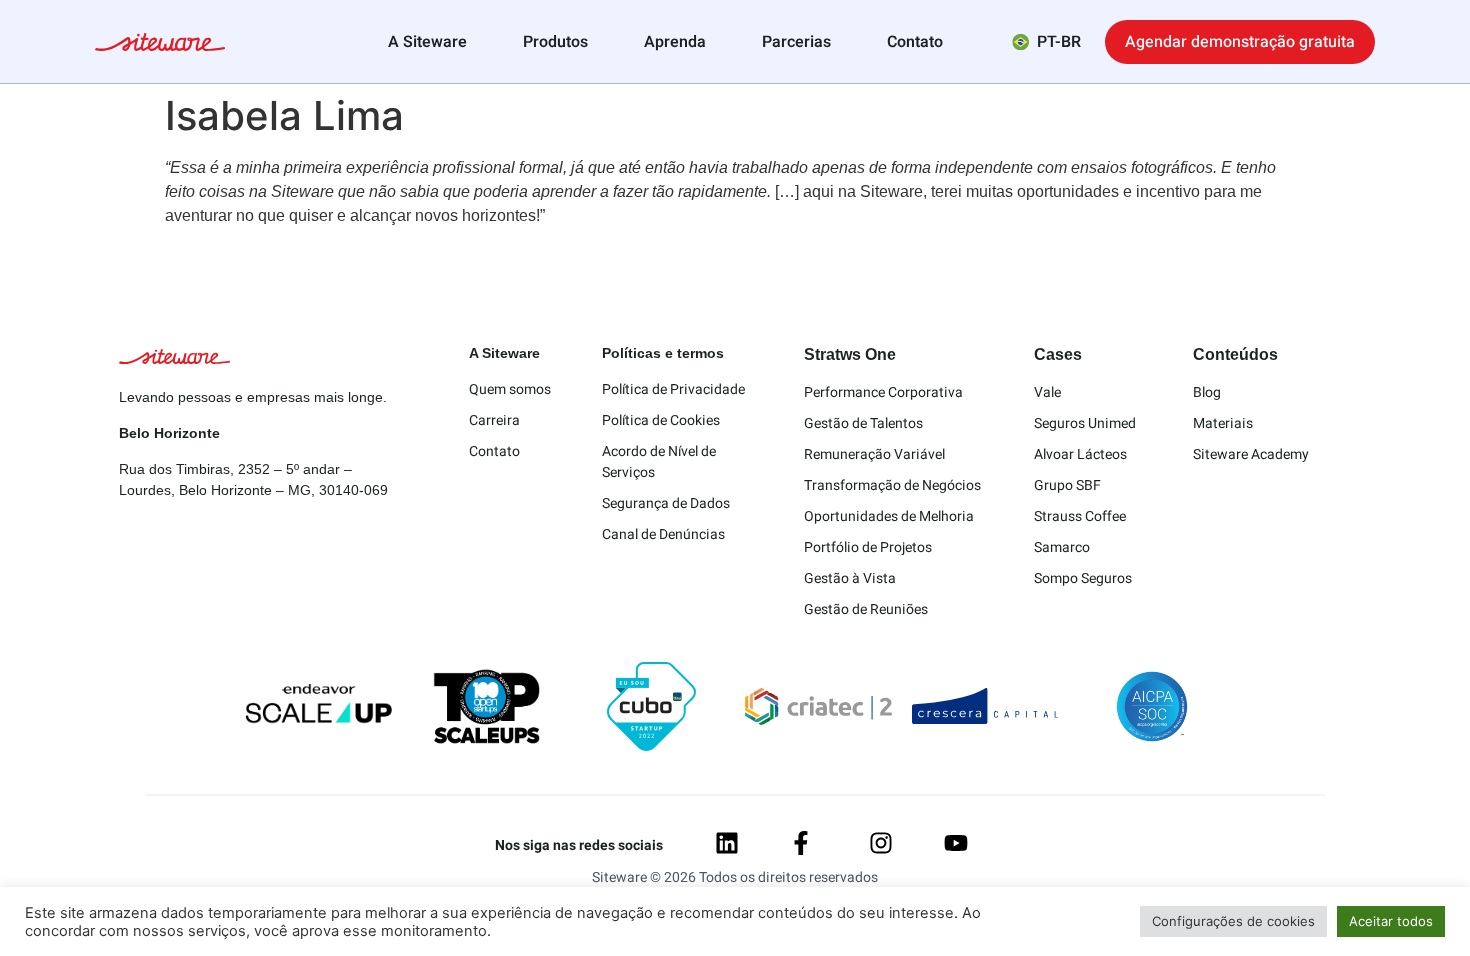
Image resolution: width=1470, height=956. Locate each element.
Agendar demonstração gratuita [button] (1240, 42)
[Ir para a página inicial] (160, 45)
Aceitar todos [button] (1391, 921)
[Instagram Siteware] (881, 843)
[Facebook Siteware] (801, 843)
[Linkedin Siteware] (727, 843)
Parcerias (796, 42)
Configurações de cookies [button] (1233, 921)
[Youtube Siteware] (956, 843)
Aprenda (675, 42)
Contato (915, 42)
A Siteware (427, 42)
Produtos (555, 42)
